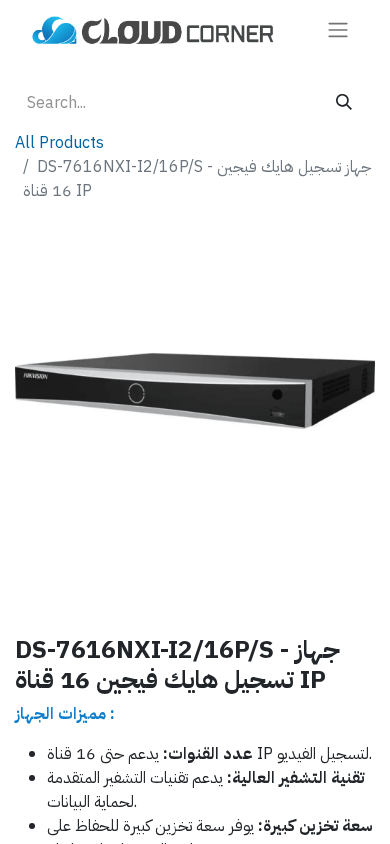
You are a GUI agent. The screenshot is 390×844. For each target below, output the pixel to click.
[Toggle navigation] (338, 29)
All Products (59, 143)
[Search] (344, 103)
